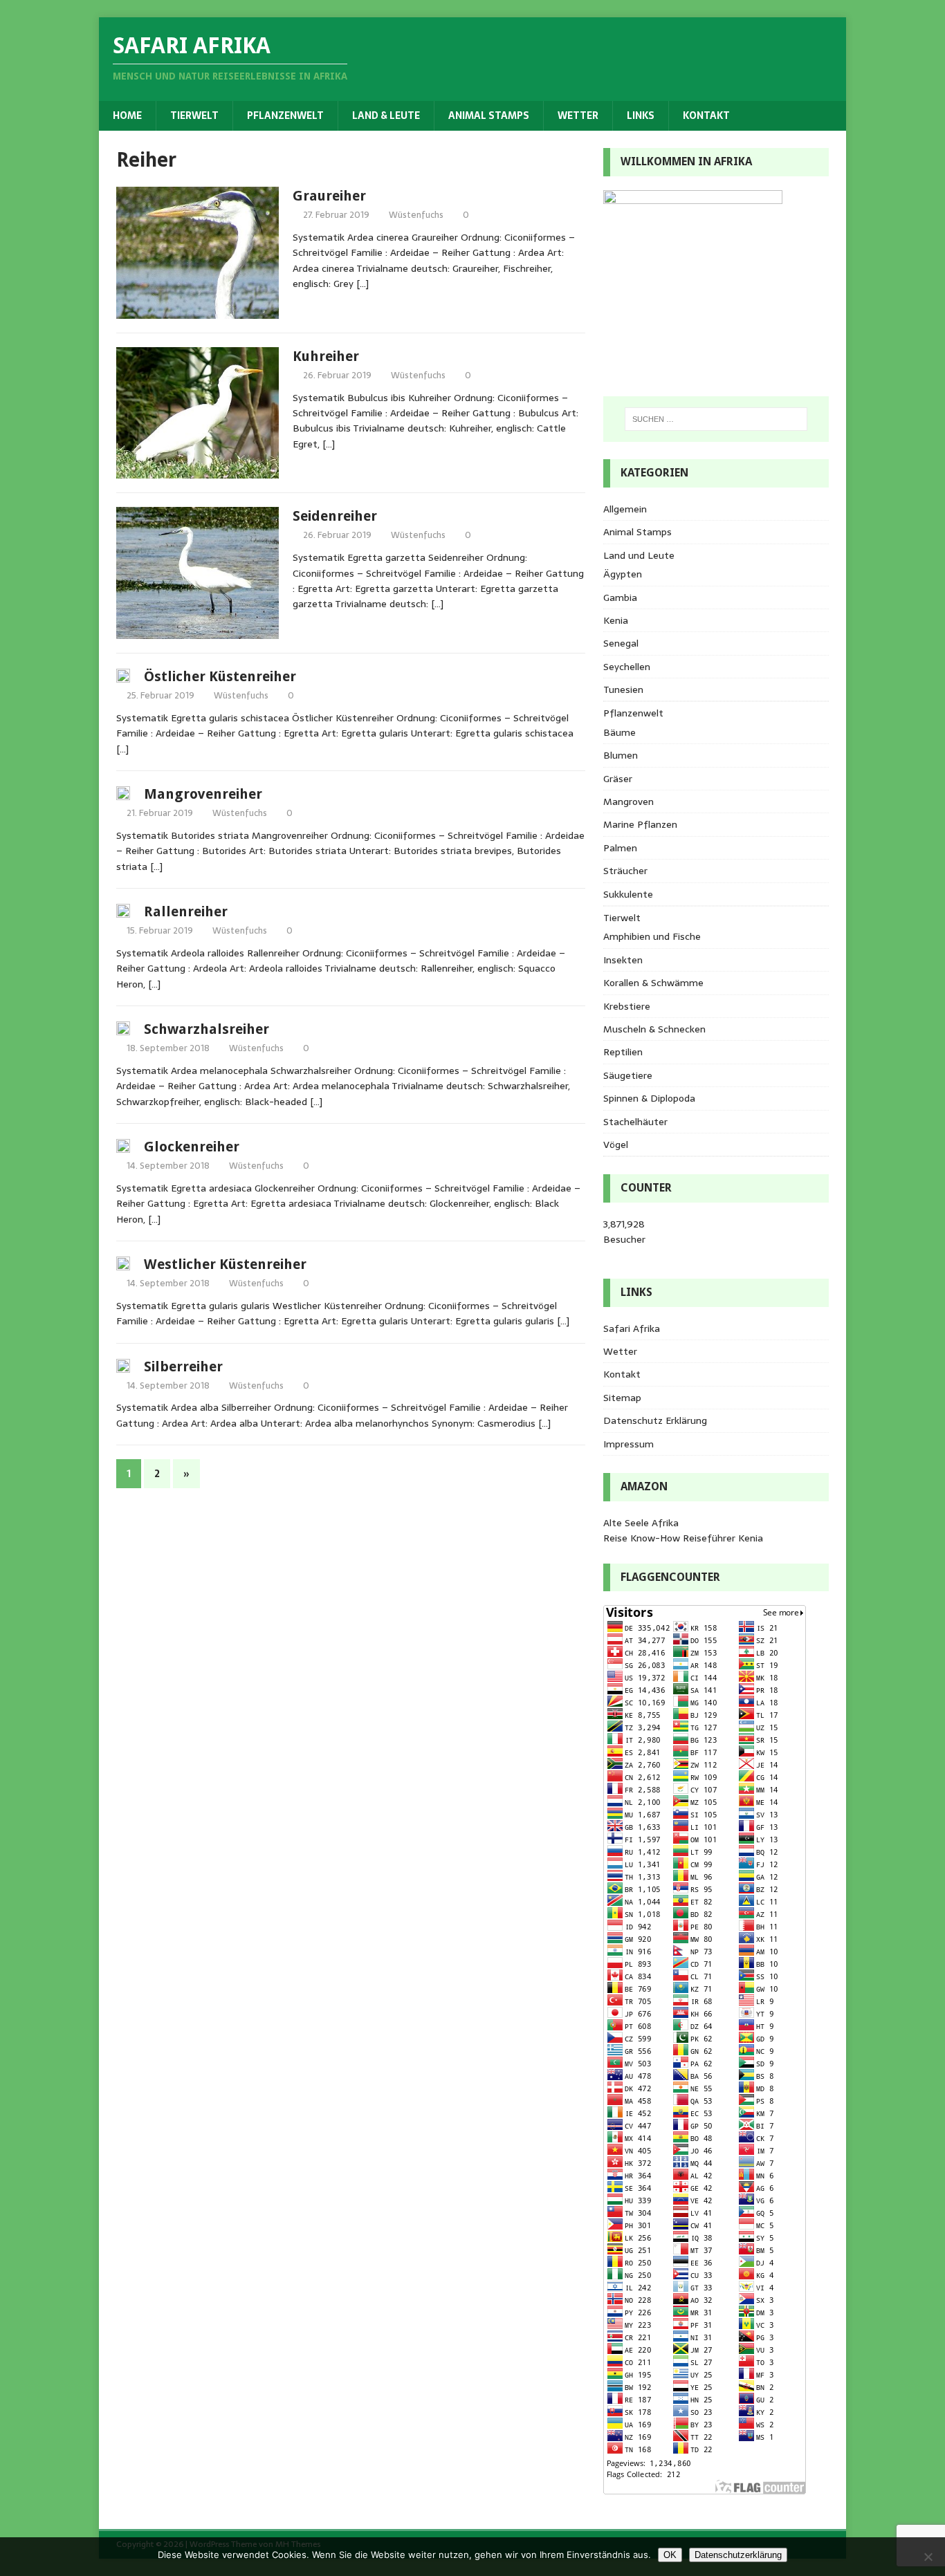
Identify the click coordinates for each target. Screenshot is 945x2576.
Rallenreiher (186, 911)
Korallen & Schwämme (653, 983)
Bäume (620, 732)
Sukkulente (628, 894)
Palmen (620, 848)
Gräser (618, 779)
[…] (363, 284)
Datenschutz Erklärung (655, 1420)
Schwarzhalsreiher (207, 1029)
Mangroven (629, 801)
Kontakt (706, 115)
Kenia (616, 620)
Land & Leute (386, 115)
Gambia (620, 597)
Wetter (578, 115)
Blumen (621, 755)
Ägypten (623, 574)
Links (641, 115)
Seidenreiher (335, 516)
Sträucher (625, 871)
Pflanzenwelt (285, 115)
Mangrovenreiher (203, 794)
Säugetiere (628, 1075)
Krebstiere (627, 1006)
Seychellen (627, 667)
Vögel (616, 1145)
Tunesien (623, 689)
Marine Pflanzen (640, 824)
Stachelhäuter (635, 1122)
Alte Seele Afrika (641, 1523)
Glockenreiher (192, 1147)
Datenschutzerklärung (738, 2555)
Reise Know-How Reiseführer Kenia (683, 1538)
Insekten (623, 960)
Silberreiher (183, 1366)
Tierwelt (194, 115)
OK (670, 2555)
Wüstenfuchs (416, 215)
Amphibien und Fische (652, 936)
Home (127, 115)
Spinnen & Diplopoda (649, 1098)
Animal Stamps (489, 115)
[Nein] (928, 2557)
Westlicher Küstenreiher (225, 1264)
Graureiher (329, 196)
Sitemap (622, 1398)
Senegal (621, 643)
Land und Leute (639, 555)
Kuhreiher (326, 356)
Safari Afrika (632, 1328)
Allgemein (625, 509)
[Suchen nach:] (716, 419)
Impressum (629, 1444)
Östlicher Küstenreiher (220, 676)
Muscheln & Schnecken (654, 1029)
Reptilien (623, 1052)
